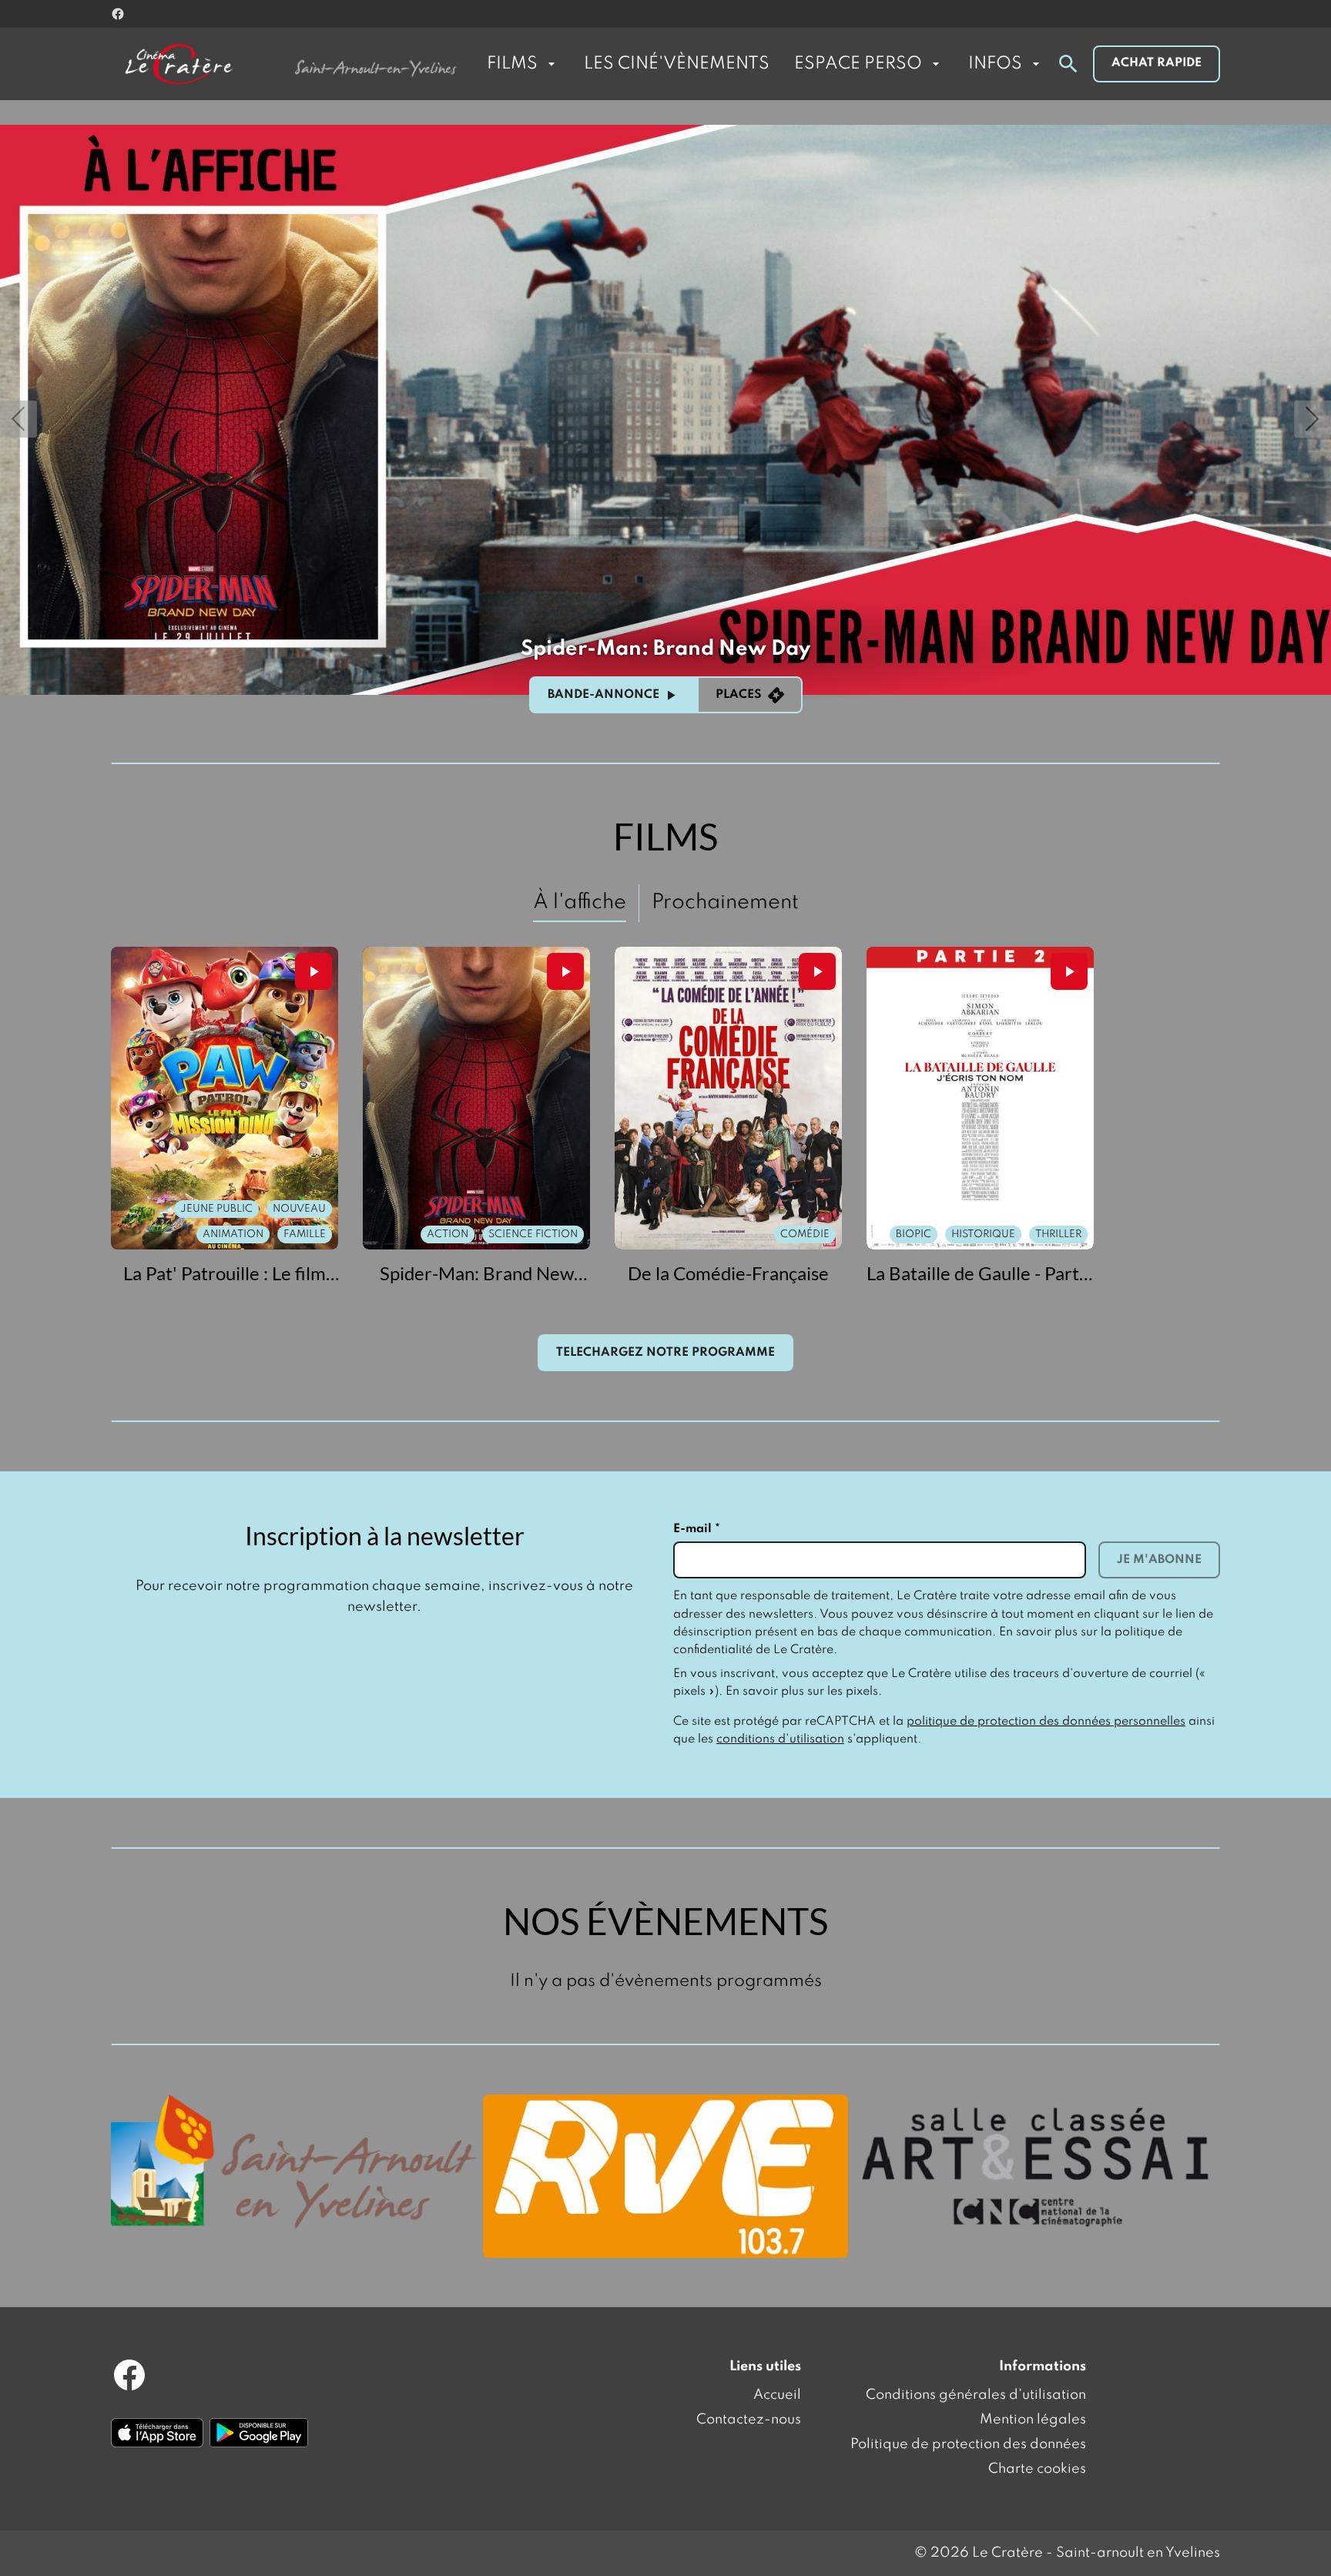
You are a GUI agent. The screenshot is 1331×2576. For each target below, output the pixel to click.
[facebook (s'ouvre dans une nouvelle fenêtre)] (118, 14)
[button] (665, 410)
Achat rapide (1157, 63)
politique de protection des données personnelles (1046, 1722)
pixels (862, 1692)
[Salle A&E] (1037, 2165)
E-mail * (697, 1529)
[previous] (18, 419)
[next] (1313, 419)
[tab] (580, 903)
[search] (1068, 64)
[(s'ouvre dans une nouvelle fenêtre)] (294, 2162)
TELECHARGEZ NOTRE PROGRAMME (665, 1353)
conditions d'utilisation (780, 1739)
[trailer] (313, 971)
